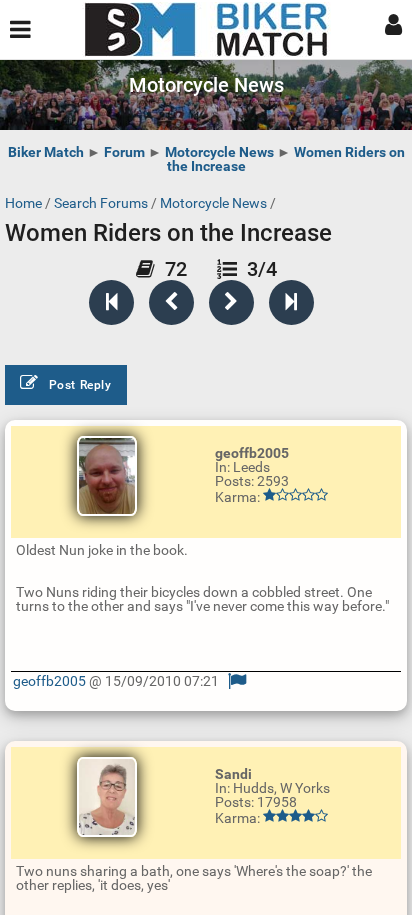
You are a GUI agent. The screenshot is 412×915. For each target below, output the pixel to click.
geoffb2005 (49, 681)
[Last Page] (291, 302)
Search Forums (101, 203)
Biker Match (46, 152)
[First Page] (111, 302)
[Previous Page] (171, 302)
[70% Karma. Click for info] (295, 816)
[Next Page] (231, 302)
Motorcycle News (219, 152)
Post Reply (80, 385)
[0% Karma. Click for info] (295, 495)
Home (23, 203)
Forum (124, 152)
